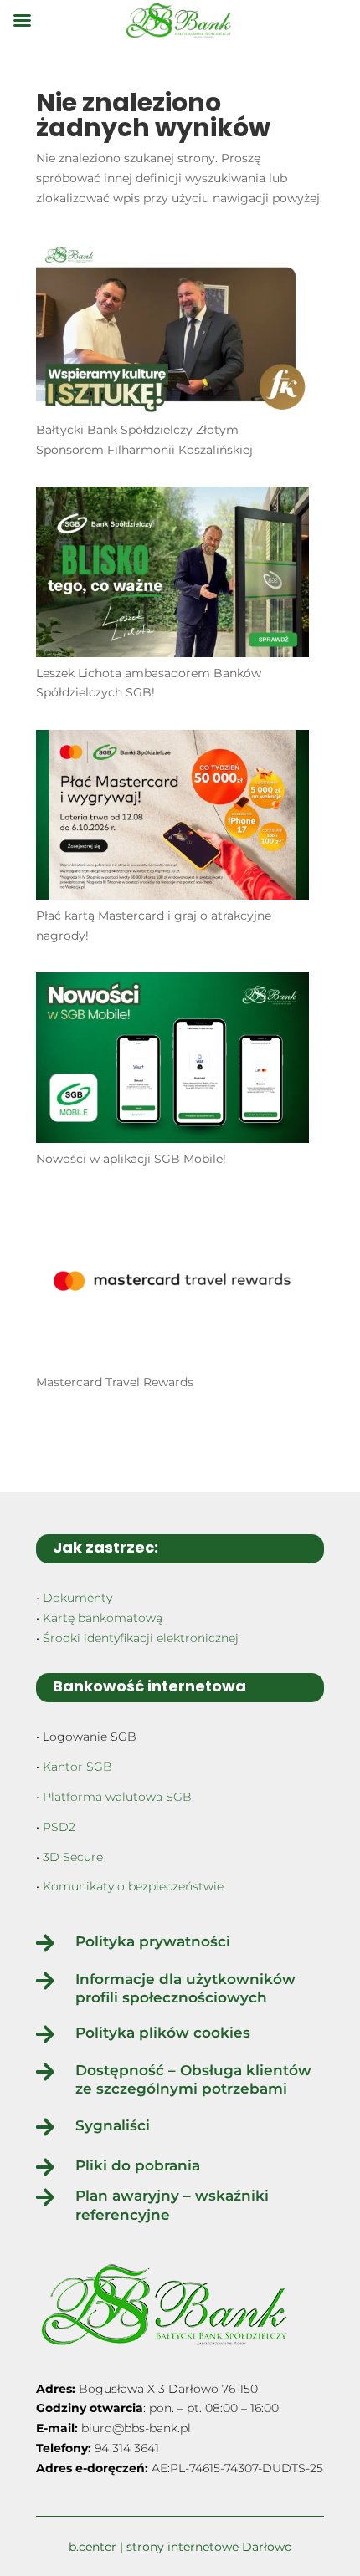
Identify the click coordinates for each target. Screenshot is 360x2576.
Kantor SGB (77, 1767)
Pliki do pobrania (138, 2165)
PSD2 (59, 1827)
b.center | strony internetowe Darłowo (180, 2547)
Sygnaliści (113, 2125)
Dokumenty (77, 1598)
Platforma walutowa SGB (117, 1797)
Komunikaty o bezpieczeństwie (133, 1886)
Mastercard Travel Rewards (115, 1382)
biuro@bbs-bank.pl (136, 2428)
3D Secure (73, 1857)
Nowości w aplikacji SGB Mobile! (131, 1159)
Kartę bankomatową (103, 1618)
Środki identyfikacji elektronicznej (141, 1638)
